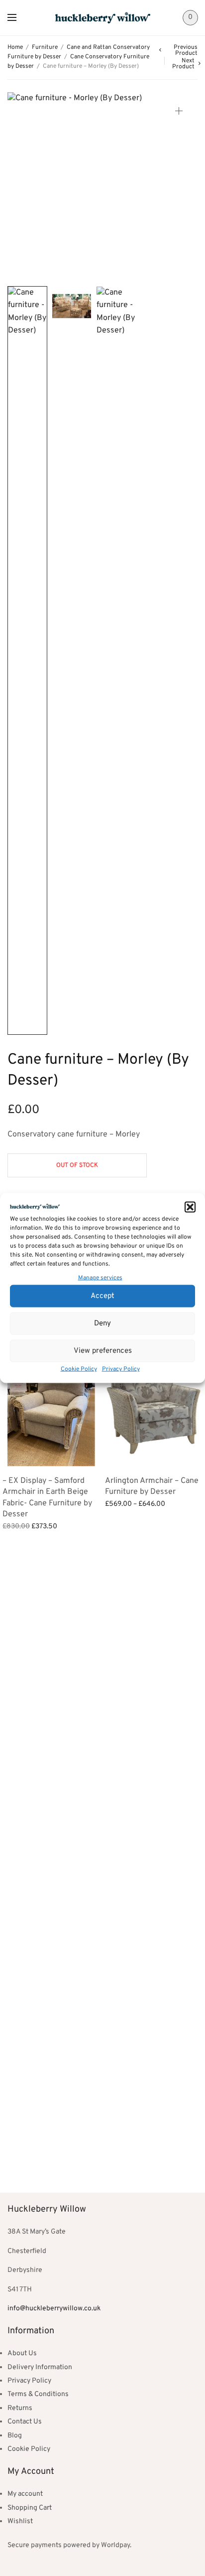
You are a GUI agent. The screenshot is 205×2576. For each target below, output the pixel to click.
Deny (102, 1323)
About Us (22, 2353)
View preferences (103, 1351)
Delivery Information (40, 2367)
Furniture (45, 47)
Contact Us (25, 2422)
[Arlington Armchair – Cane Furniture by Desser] (154, 1408)
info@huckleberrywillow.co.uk (54, 2309)
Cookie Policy (79, 1369)
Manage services (100, 1278)
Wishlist (20, 2521)
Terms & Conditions (38, 2394)
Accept (102, 1296)
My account (25, 2494)
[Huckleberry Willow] (103, 18)
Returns (20, 2408)
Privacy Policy (121, 1369)
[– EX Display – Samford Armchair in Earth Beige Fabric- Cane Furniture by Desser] (51, 1408)
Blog (15, 2436)
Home (15, 47)
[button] (190, 1207)
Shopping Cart (30, 2508)
